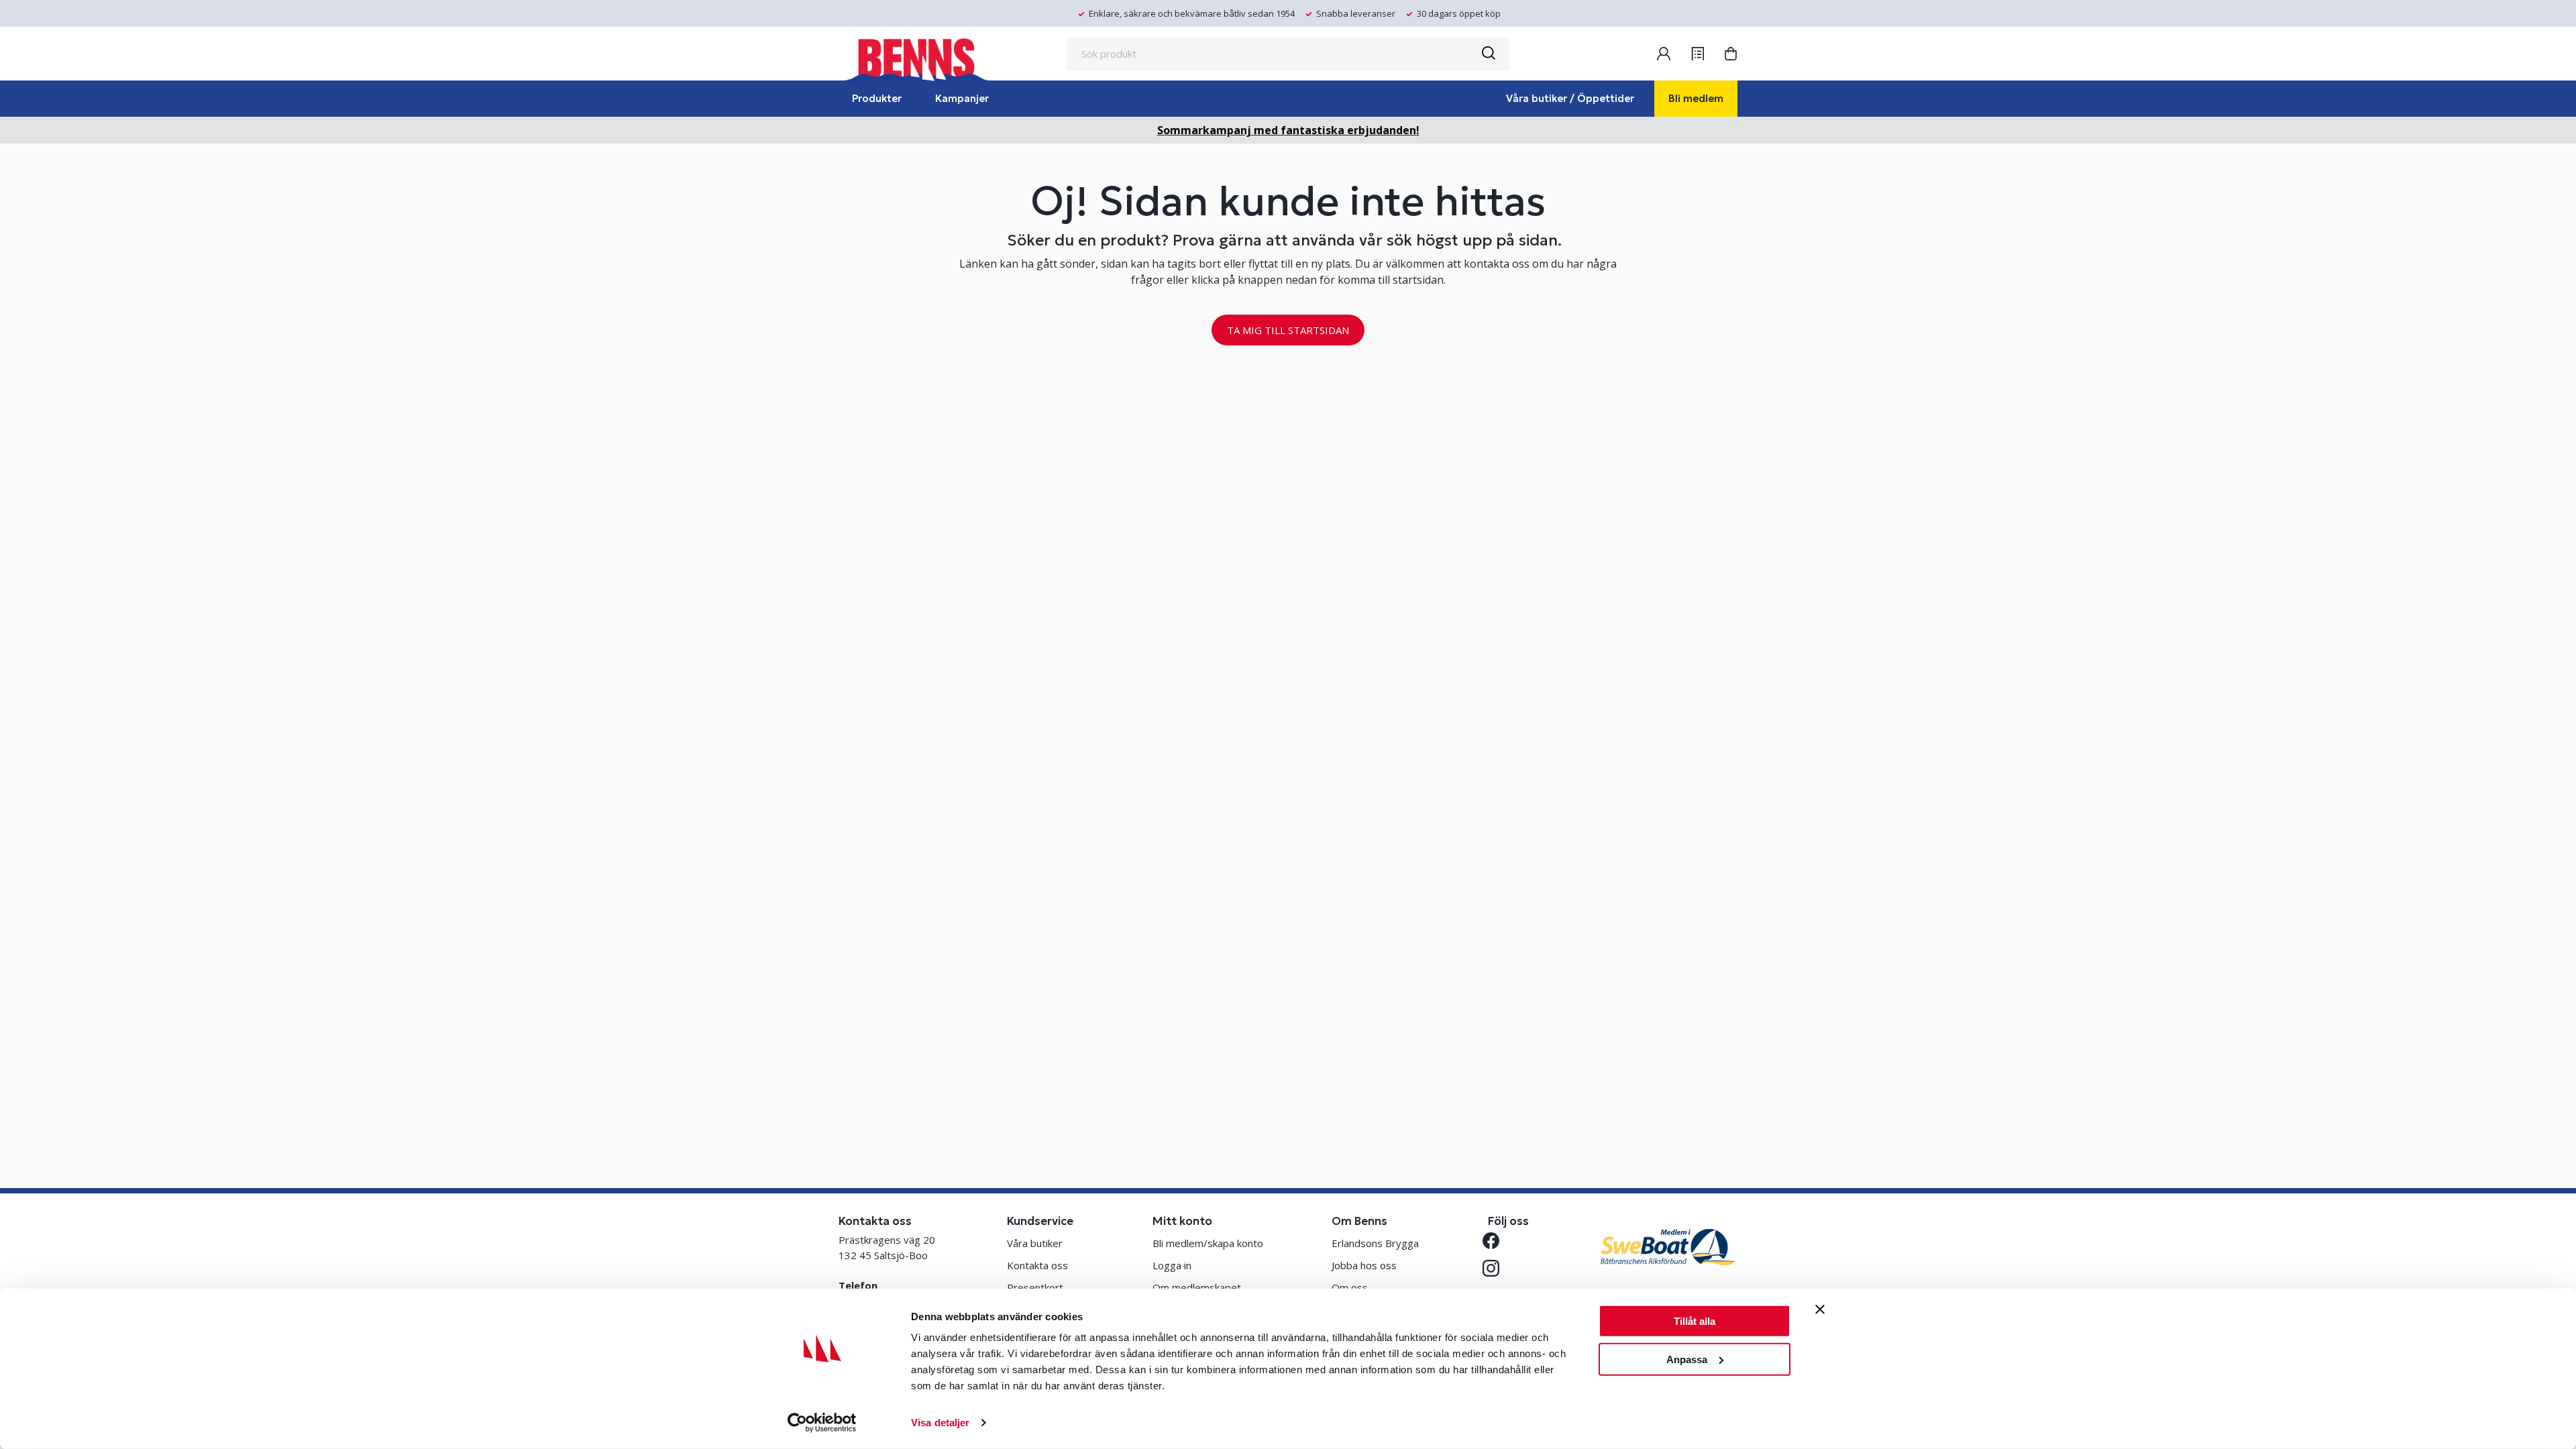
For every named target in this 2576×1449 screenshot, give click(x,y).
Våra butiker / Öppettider (1570, 98)
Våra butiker (1035, 1243)
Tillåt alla (1695, 1321)
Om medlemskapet (1197, 1287)
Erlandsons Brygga (1375, 1243)
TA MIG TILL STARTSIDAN (1288, 330)
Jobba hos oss (1364, 1265)
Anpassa (1687, 1359)
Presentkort (1035, 1287)
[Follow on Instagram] (1496, 1268)
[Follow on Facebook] (1496, 1241)
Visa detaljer (940, 1423)
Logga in (1172, 1265)
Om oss (1350, 1287)
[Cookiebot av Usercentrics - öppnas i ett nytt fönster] (822, 1423)
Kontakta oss (1037, 1265)
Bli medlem (1696, 98)
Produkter (877, 98)
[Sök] (1488, 54)
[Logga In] (1664, 54)
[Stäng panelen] (1820, 1309)
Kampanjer (962, 98)
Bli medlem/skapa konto (1208, 1243)
